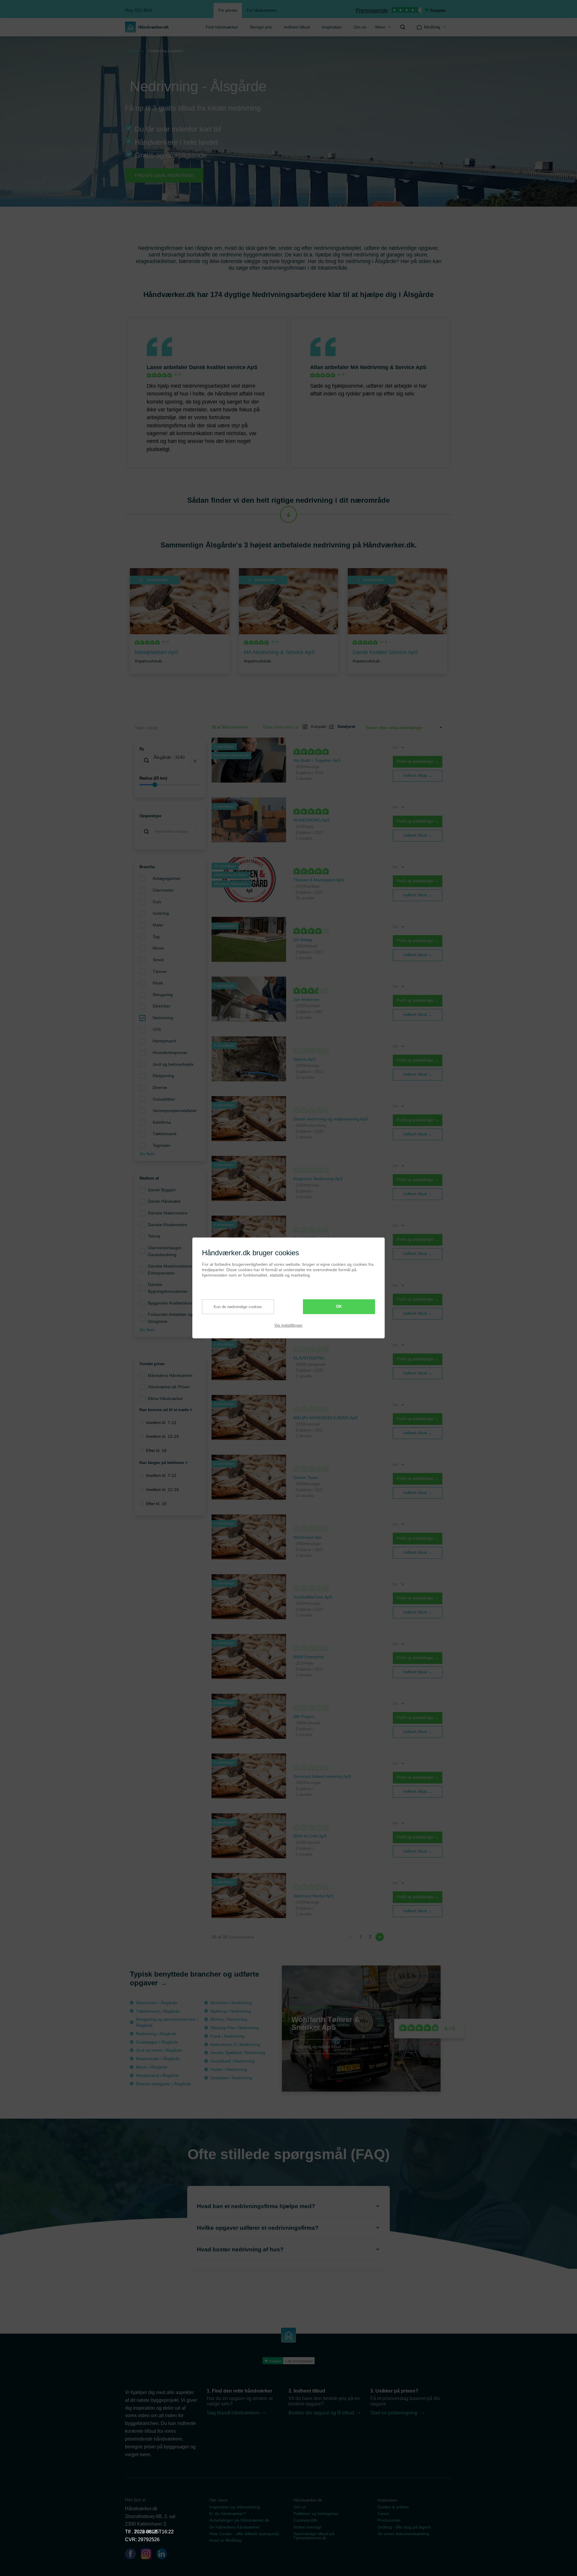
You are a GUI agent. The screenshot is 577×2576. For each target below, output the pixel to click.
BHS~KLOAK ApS (310, 1836)
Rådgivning (163, 1076)
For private (228, 10)
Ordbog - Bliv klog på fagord (404, 2527)
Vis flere (147, 1154)
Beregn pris (261, 27)
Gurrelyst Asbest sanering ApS (322, 1776)
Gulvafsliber (164, 1099)
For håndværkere (262, 10)
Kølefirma (162, 1122)
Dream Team (306, 1477)
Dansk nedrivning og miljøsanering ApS (331, 1119)
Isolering (161, 913)
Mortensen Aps (308, 1537)
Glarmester (163, 890)
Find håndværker (222, 27)
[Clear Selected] (195, 761)
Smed (158, 960)
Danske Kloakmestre (168, 1225)
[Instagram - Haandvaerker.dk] (148, 2555)
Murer (158, 948)
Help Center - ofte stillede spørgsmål (244, 2534)
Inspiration (332, 27)
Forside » (136, 51)
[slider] (170, 785)
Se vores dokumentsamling (403, 2534)
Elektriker (162, 1006)
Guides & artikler (393, 2507)
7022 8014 (145, 2532)
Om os (360, 27)
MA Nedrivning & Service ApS (388, 367)
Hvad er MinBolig (225, 2540)
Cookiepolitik (305, 2520)
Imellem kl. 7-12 (161, 1423)
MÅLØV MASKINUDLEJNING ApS (325, 1418)
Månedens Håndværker (170, 1375)
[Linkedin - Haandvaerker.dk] (164, 2555)
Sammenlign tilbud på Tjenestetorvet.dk (314, 2536)
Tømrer (160, 971)
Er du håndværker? (227, 2514)
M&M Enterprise (309, 1657)
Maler (158, 925)
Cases (383, 2514)
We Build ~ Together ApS (317, 760)
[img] (403, 27)
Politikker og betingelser (316, 2514)
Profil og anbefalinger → (418, 761)
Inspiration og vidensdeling (235, 2507)
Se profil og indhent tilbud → (321, 2046)
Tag (156, 937)
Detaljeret (344, 727)
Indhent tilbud (297, 27)
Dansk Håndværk (164, 1201)
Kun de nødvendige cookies (238, 1306)
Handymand (164, 1041)
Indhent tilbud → (418, 776)
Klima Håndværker (165, 1399)
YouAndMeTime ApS (313, 1597)
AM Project (304, 1717)
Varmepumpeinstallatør (175, 1111)
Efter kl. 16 (156, 1450)
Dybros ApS (304, 1059)
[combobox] (170, 761)
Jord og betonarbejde (173, 1064)
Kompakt (316, 727)
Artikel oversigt (307, 2527)
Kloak (158, 983)
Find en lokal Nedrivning (164, 175)
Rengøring (163, 995)
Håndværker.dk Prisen (169, 1387)
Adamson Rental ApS (313, 1896)
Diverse (160, 1087)
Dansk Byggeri (162, 1190)
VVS (157, 1029)
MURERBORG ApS (311, 820)
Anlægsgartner (167, 878)
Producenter (389, 2520)
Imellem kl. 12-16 (162, 1436)
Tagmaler (162, 1145)
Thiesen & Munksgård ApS (319, 880)
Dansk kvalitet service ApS (223, 367)
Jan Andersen (306, 999)
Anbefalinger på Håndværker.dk (239, 2520)
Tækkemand (165, 1134)
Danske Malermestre (168, 1213)
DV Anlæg (303, 940)
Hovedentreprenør (170, 1053)
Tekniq (154, 1236)
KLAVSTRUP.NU (309, 1358)
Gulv (157, 902)
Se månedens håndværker (234, 2527)
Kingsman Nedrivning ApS (318, 1179)
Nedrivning (163, 1018)
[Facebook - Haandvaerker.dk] (133, 2555)
